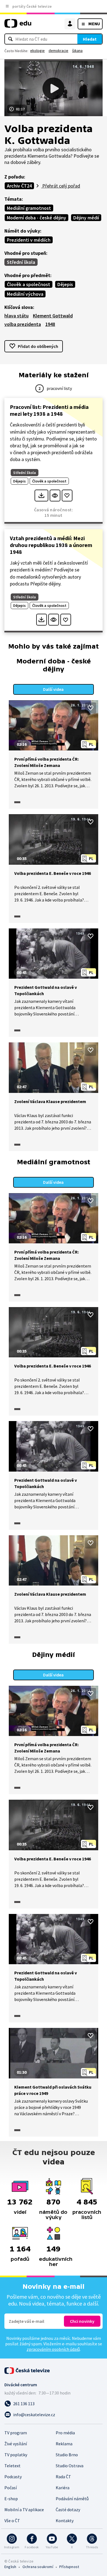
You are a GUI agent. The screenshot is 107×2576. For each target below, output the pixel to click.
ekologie (37, 51)
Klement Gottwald (53, 316)
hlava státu (16, 316)
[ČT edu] (18, 26)
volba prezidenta (23, 324)
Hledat (90, 39)
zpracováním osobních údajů (53, 2349)
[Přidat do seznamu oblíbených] (67, 496)
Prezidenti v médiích (29, 240)
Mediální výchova (25, 294)
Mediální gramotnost (29, 208)
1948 (50, 324)
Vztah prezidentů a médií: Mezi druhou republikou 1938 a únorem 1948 (51, 545)
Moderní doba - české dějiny (36, 218)
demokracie (58, 51)
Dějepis (65, 284)
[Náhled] (55, 496)
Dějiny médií (86, 218)
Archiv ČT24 (19, 186)
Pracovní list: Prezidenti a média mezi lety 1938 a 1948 (49, 410)
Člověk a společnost (29, 284)
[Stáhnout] (41, 496)
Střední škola (21, 262)
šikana (77, 51)
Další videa (53, 689)
